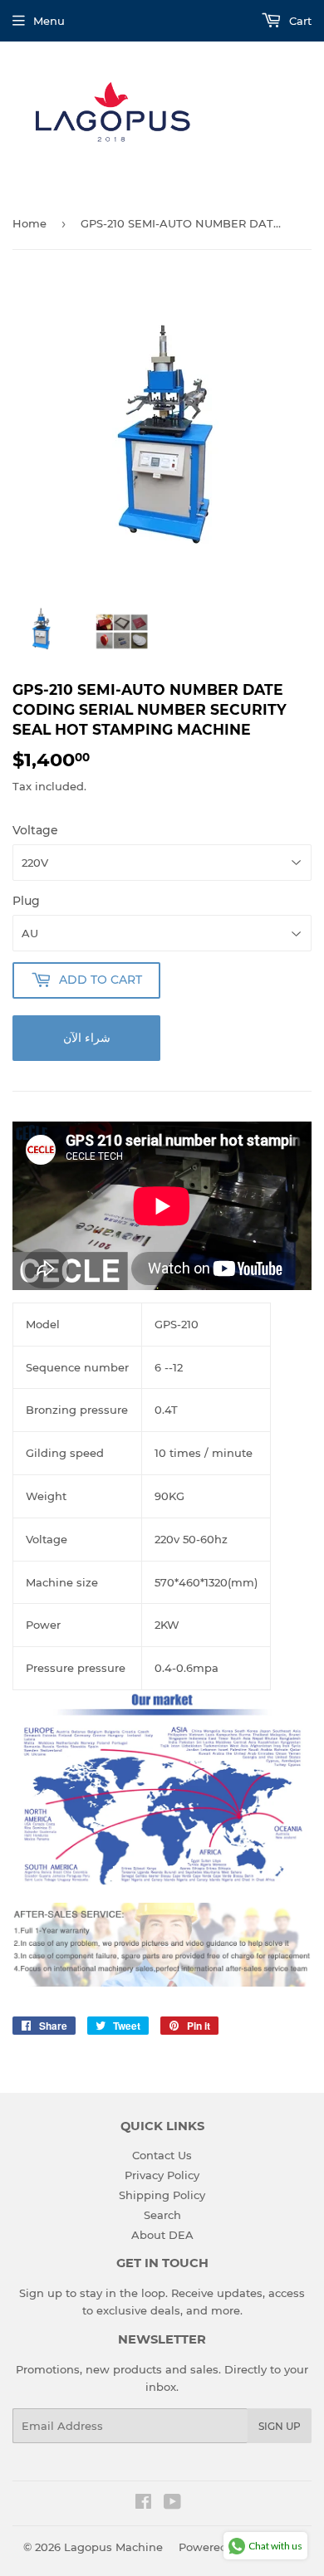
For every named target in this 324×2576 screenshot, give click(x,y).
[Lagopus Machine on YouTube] (172, 2504)
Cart (299, 21)
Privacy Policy (162, 2175)
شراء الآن (87, 1038)
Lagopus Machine (113, 2547)
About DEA (162, 2235)
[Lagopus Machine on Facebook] (143, 2504)
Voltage (35, 830)
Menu (49, 21)
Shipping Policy (162, 2195)
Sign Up (280, 2426)
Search (162, 2215)
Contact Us (162, 2155)
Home (29, 223)
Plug (26, 901)
